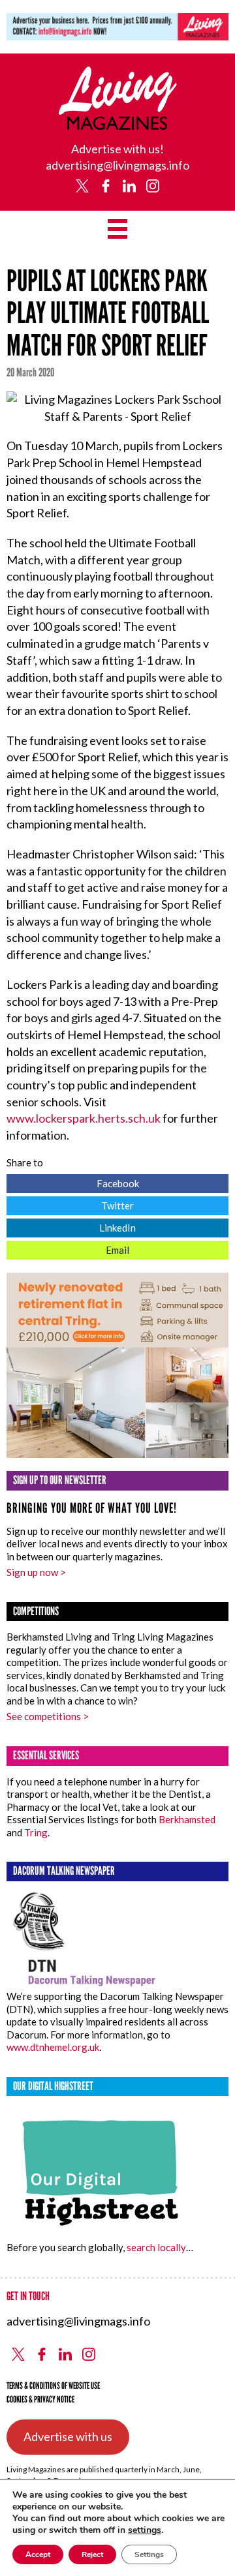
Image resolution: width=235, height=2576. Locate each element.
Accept (38, 2554)
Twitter (70, 1204)
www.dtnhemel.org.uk (53, 2047)
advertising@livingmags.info (117, 165)
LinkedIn (71, 1226)
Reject (92, 2554)
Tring (36, 1832)
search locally (156, 2247)
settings (145, 2530)
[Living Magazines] (118, 125)
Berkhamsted (187, 1819)
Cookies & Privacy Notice (40, 2400)
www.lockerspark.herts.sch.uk (84, 1118)
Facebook (73, 1182)
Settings (149, 2554)
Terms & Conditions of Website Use (53, 2386)
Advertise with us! (117, 149)
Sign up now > (36, 1572)
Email (68, 1248)
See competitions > (48, 1716)
